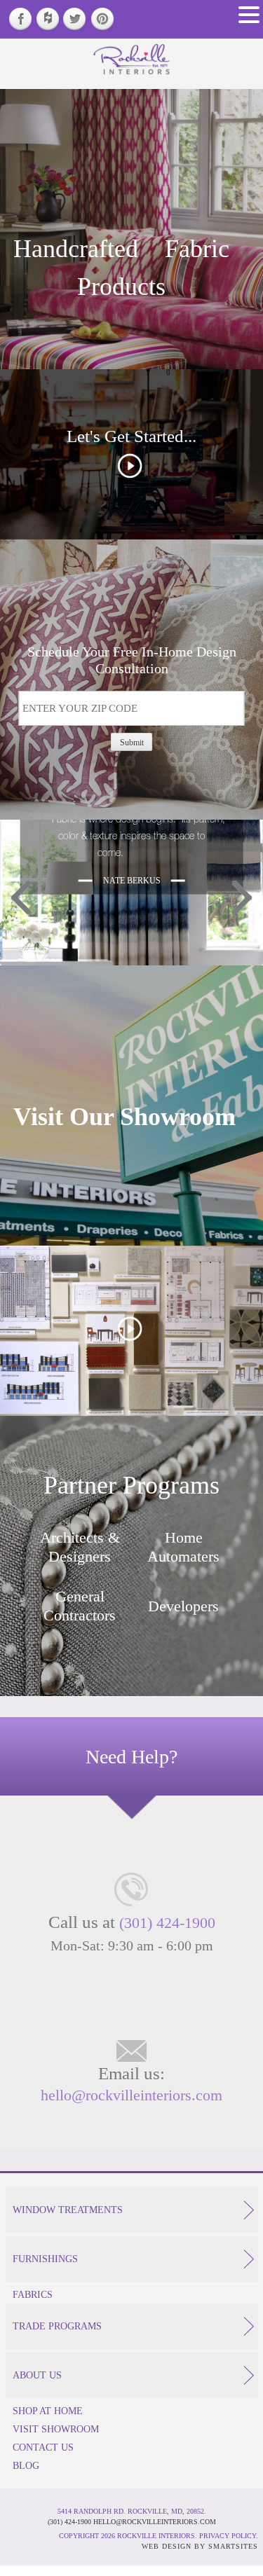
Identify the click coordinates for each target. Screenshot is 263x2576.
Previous (21, 898)
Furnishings (45, 2259)
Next (242, 898)
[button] (249, 15)
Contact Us (43, 2447)
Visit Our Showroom (124, 1116)
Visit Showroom (56, 2429)
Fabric (197, 248)
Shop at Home (48, 2411)
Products (121, 286)
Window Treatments (68, 2210)
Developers (183, 1606)
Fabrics (33, 2294)
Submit (132, 742)
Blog (26, 2465)
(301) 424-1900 (167, 1922)
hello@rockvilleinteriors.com (131, 2095)
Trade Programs (57, 2326)
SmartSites (233, 2546)
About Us (37, 2375)
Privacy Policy (228, 2536)
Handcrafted (76, 248)
